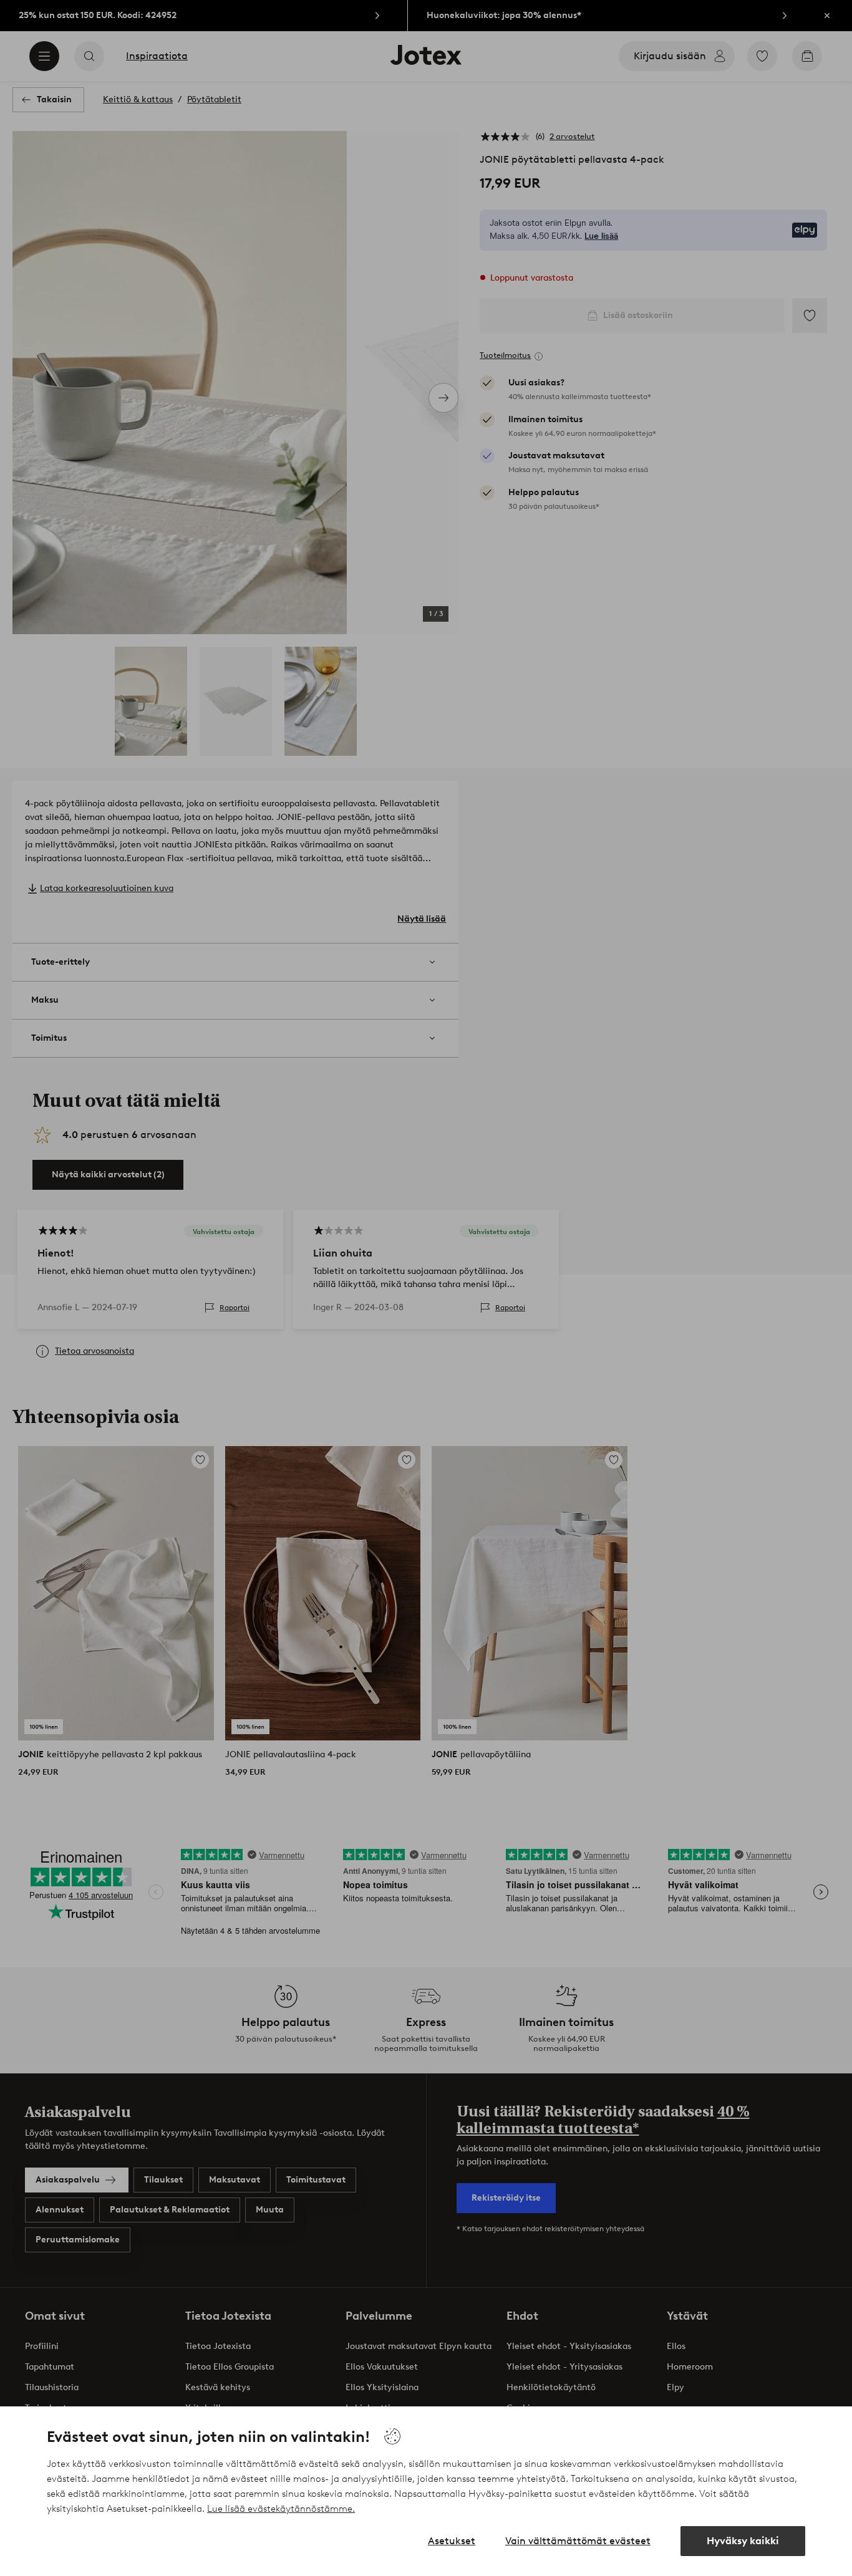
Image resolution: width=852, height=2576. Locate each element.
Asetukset (452, 2541)
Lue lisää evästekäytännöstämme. (281, 2509)
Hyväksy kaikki (743, 2541)
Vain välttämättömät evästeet (578, 2541)
